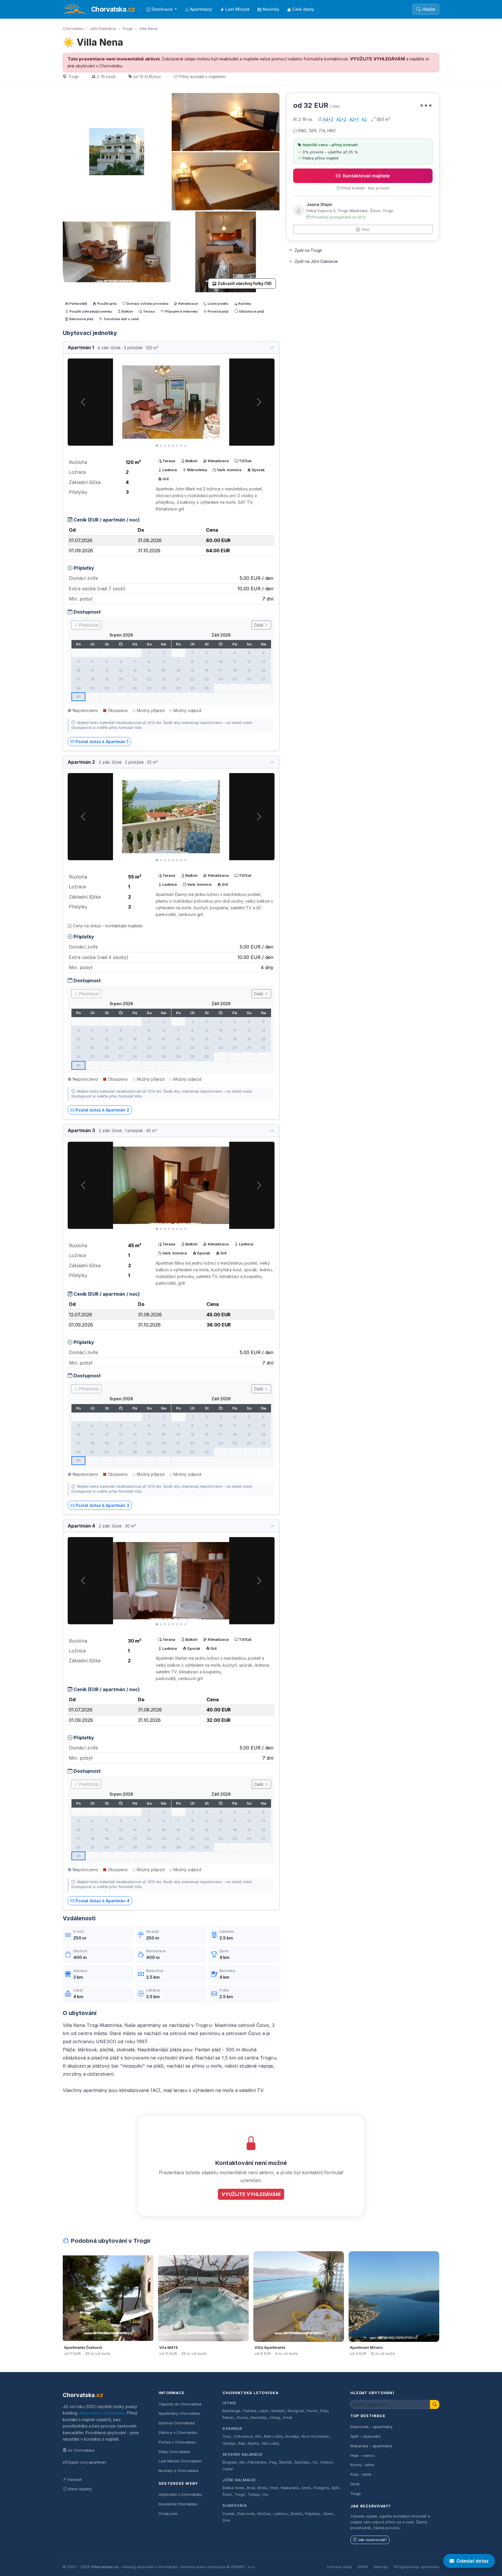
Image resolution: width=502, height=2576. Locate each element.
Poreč (312, 2411)
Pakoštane (257, 2462)
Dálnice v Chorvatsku (178, 2432)
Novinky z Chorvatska (179, 2471)
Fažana (250, 2411)
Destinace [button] (163, 9)
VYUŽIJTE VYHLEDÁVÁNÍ (378, 59)
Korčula (264, 2514)
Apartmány (201, 9)
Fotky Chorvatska (174, 2452)
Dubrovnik (246, 2514)
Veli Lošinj (270, 2443)
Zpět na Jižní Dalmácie (316, 261)
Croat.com (168, 2514)
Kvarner (232, 2429)
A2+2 (341, 119)
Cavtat (228, 2514)
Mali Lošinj (273, 2436)
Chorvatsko (73, 28)
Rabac (228, 2418)
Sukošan (302, 2462)
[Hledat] (435, 2404)
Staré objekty (80, 2489)
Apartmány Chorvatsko (180, 2413)
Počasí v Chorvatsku (177, 2442)
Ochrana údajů (339, 2567)
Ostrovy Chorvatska (177, 2423)
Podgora (321, 2488)
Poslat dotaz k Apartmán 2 (102, 1110)
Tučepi (254, 2495)
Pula (324, 2411)
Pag (273, 2462)
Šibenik (285, 2462)
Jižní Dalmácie (103, 28)
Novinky (271, 9)
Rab (242, 2443)
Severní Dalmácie (243, 2454)
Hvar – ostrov (362, 2455)
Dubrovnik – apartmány (371, 2427)
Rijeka (253, 2443)
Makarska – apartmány (371, 2446)
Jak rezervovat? (372, 2540)
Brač (251, 2488)
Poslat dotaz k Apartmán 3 (102, 1505)
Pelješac (313, 2514)
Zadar (228, 2469)
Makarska (290, 2488)
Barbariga (231, 2411)
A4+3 (328, 119)
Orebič (296, 2514)
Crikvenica (243, 2436)
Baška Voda (233, 2488)
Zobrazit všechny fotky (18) (245, 284)
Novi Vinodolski (315, 2436)
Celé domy (303, 9)
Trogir (128, 28)
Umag (275, 2418)
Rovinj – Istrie (362, 2465)
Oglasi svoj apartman (87, 2462)
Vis (265, 2495)
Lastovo (280, 2514)
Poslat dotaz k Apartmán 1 (102, 742)
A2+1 (354, 119)
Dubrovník (235, 2506)
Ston (226, 2520)
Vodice (326, 2462)
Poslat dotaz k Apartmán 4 (103, 1901)
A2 (364, 119)
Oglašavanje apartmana (419, 2567)
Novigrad (296, 2411)
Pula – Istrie (361, 2474)
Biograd (230, 2462)
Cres (227, 2436)
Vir (315, 2462)
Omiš (306, 2488)
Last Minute (237, 9)
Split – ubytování (365, 2436)
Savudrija (258, 2418)
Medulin (278, 2411)
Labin (264, 2411)
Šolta (227, 2495)
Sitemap (381, 2567)
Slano (328, 2514)
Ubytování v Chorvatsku (102, 2413)
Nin (242, 2462)
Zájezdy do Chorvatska (180, 2404)
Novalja (292, 2436)
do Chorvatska (81, 2450)
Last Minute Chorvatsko (180, 2461)
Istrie (229, 2403)
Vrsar (288, 2418)
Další (259, 625)
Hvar (274, 2488)
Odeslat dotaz (473, 2561)
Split (335, 2488)
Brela (262, 2488)
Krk (258, 2436)
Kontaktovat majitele (366, 176)
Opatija (229, 2443)
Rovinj (242, 2418)
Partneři (75, 2480)
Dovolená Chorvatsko (178, 2504)
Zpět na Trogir (308, 250)
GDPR (363, 2567)
